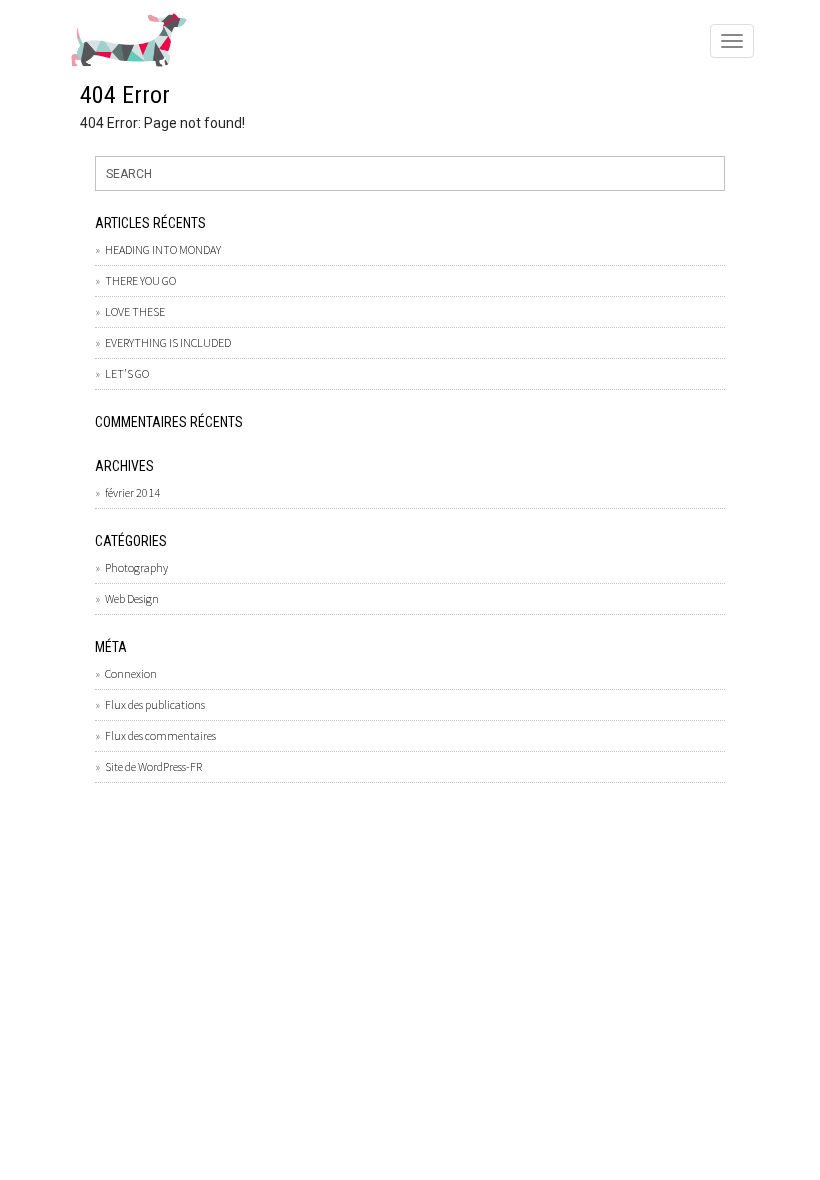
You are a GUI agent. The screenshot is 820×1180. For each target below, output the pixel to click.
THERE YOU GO (140, 280)
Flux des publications (155, 704)
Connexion (131, 673)
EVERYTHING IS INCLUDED (168, 342)
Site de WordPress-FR (153, 766)
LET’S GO (127, 373)
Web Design (132, 598)
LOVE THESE (135, 311)
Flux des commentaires (160, 735)
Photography (136, 567)
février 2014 (132, 492)
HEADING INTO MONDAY (163, 249)
